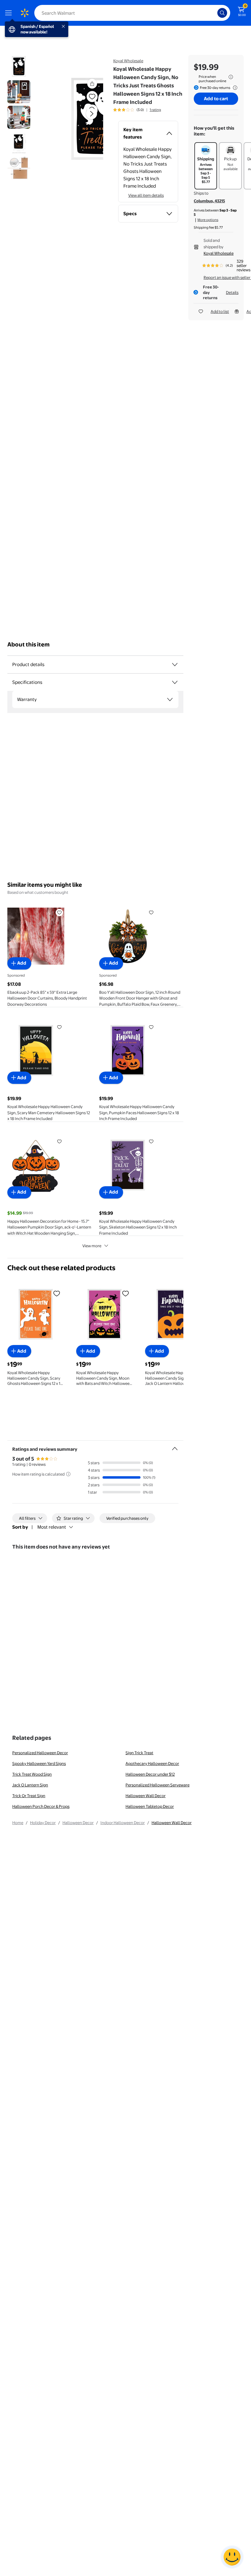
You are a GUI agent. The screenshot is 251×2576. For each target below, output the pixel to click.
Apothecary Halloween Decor (152, 1763)
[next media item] (92, 114)
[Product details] (175, 665)
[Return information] (234, 88)
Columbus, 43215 (209, 201)
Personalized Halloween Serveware (157, 1785)
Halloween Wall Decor (146, 1796)
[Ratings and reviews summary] (175, 1446)
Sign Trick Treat (139, 1753)
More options (208, 220)
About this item (28, 644)
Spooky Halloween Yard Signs (39, 1763)
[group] (137, 110)
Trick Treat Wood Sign (32, 1774)
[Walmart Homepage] (24, 13)
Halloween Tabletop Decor (150, 1806)
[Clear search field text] (214, 13)
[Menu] (10, 13)
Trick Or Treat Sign (29, 1796)
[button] (78, 119)
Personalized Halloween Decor (40, 1753)
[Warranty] (170, 699)
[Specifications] (175, 682)
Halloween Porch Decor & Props (41, 1806)
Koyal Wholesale (128, 61)
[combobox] (132, 13)
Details (232, 292)
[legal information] (231, 77)
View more (92, 1246)
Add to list (220, 311)
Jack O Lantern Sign (30, 1785)
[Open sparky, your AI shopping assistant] (232, 2557)
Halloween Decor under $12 (150, 1774)
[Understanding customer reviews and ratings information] (68, 1474)
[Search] (222, 13)
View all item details (146, 195)
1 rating (155, 110)
